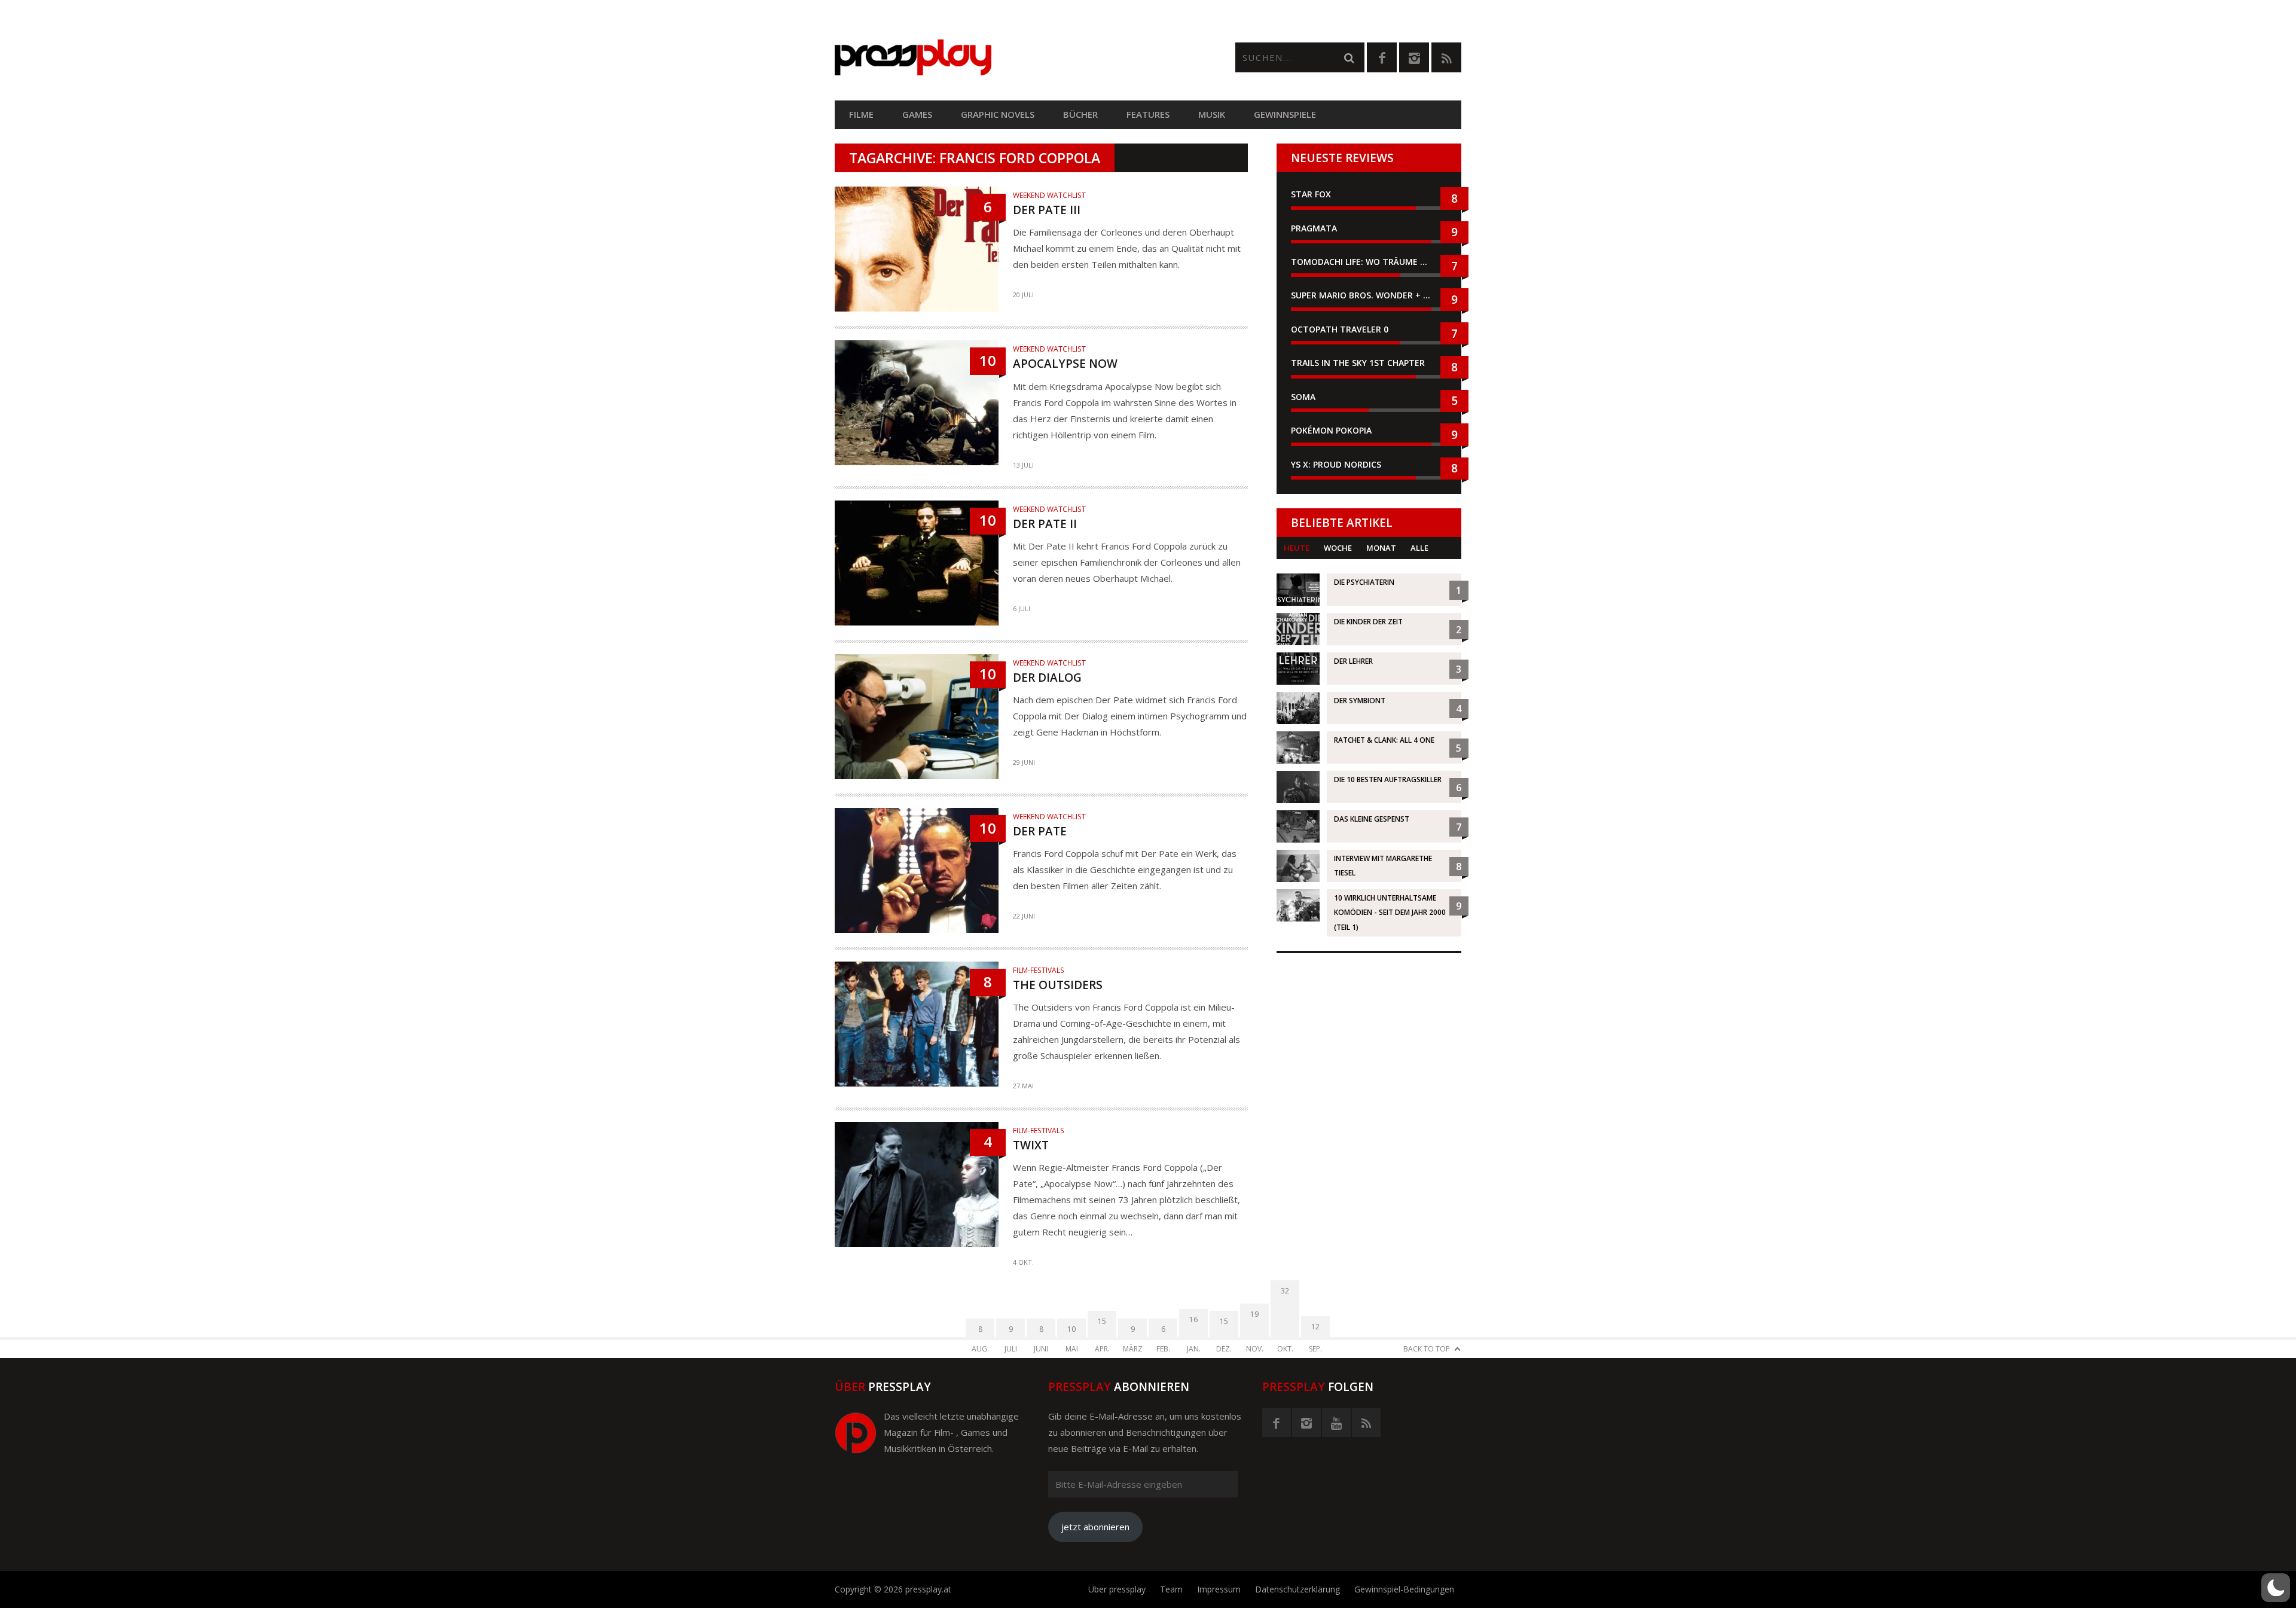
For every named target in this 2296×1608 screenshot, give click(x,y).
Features (1148, 114)
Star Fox (1311, 194)
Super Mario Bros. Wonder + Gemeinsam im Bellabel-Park (1369, 295)
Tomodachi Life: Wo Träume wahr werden (1369, 262)
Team (1171, 1589)
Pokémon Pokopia (1331, 430)
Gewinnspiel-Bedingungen (1404, 1589)
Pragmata (1314, 228)
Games (917, 114)
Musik (1212, 114)
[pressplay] (991, 58)
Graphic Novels (998, 114)
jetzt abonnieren (1095, 1527)
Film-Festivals (1039, 970)
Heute (1297, 548)
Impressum (1219, 1589)
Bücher (1080, 114)
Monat (1381, 548)
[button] (2276, 1588)
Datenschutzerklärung (1297, 1589)
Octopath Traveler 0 (1340, 329)
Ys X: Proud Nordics (1336, 464)
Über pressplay (1117, 1589)
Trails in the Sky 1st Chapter (1359, 363)
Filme (861, 114)
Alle (1419, 548)
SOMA (1303, 397)
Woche (1338, 548)
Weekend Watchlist (1049, 195)
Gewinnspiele (1285, 114)
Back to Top (1427, 1349)
